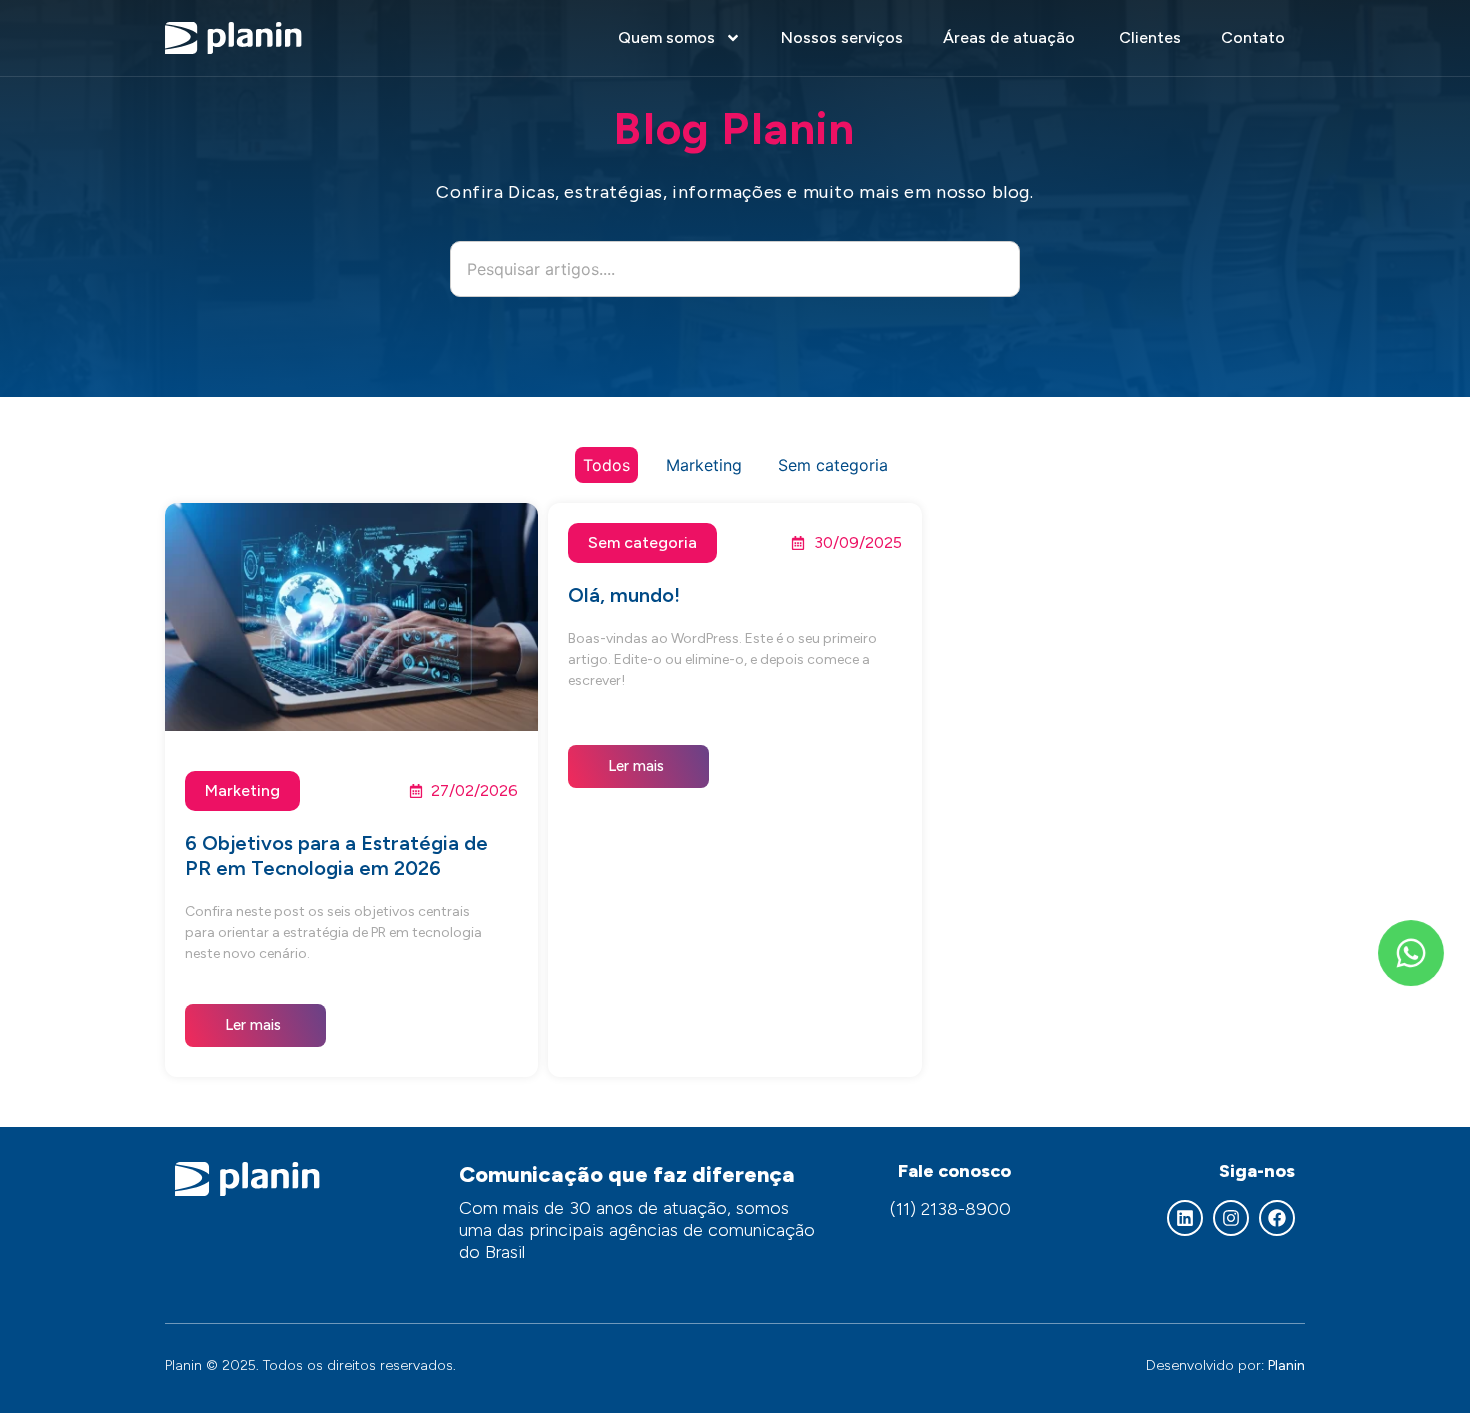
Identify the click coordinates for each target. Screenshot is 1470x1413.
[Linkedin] (1185, 1218)
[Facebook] (1277, 1218)
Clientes (1150, 37)
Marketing (704, 465)
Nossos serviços (842, 37)
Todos (606, 465)
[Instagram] (1231, 1218)
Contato (1253, 37)
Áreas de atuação (1011, 37)
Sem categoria (833, 465)
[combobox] (735, 269)
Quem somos (666, 37)
